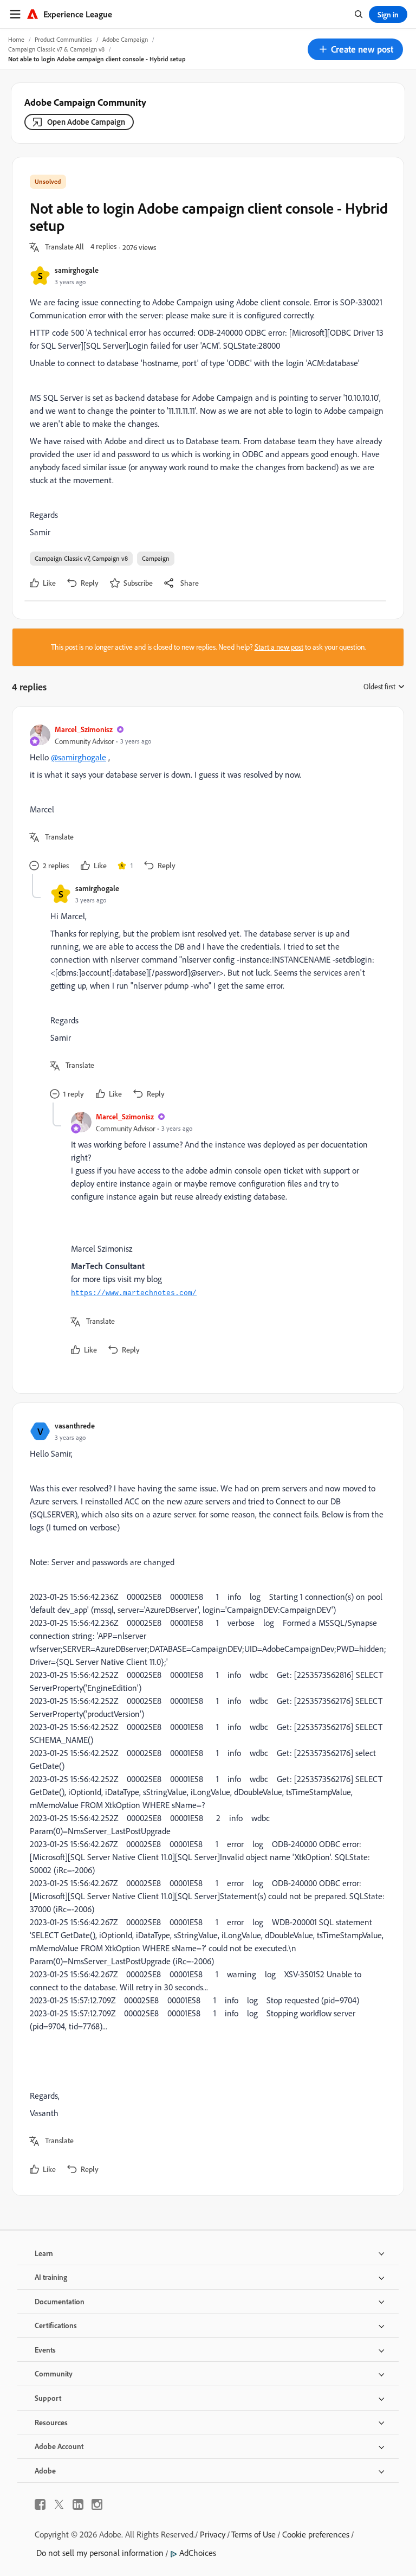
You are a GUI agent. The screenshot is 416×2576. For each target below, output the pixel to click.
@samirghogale (79, 757)
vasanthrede (75, 1425)
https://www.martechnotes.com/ (134, 1293)
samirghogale (77, 270)
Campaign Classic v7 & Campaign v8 (56, 49)
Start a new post (279, 647)
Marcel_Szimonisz (84, 729)
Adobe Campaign (125, 39)
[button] (355, 49)
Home (16, 39)
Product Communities (63, 39)
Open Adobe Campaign (86, 122)
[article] (205, 799)
